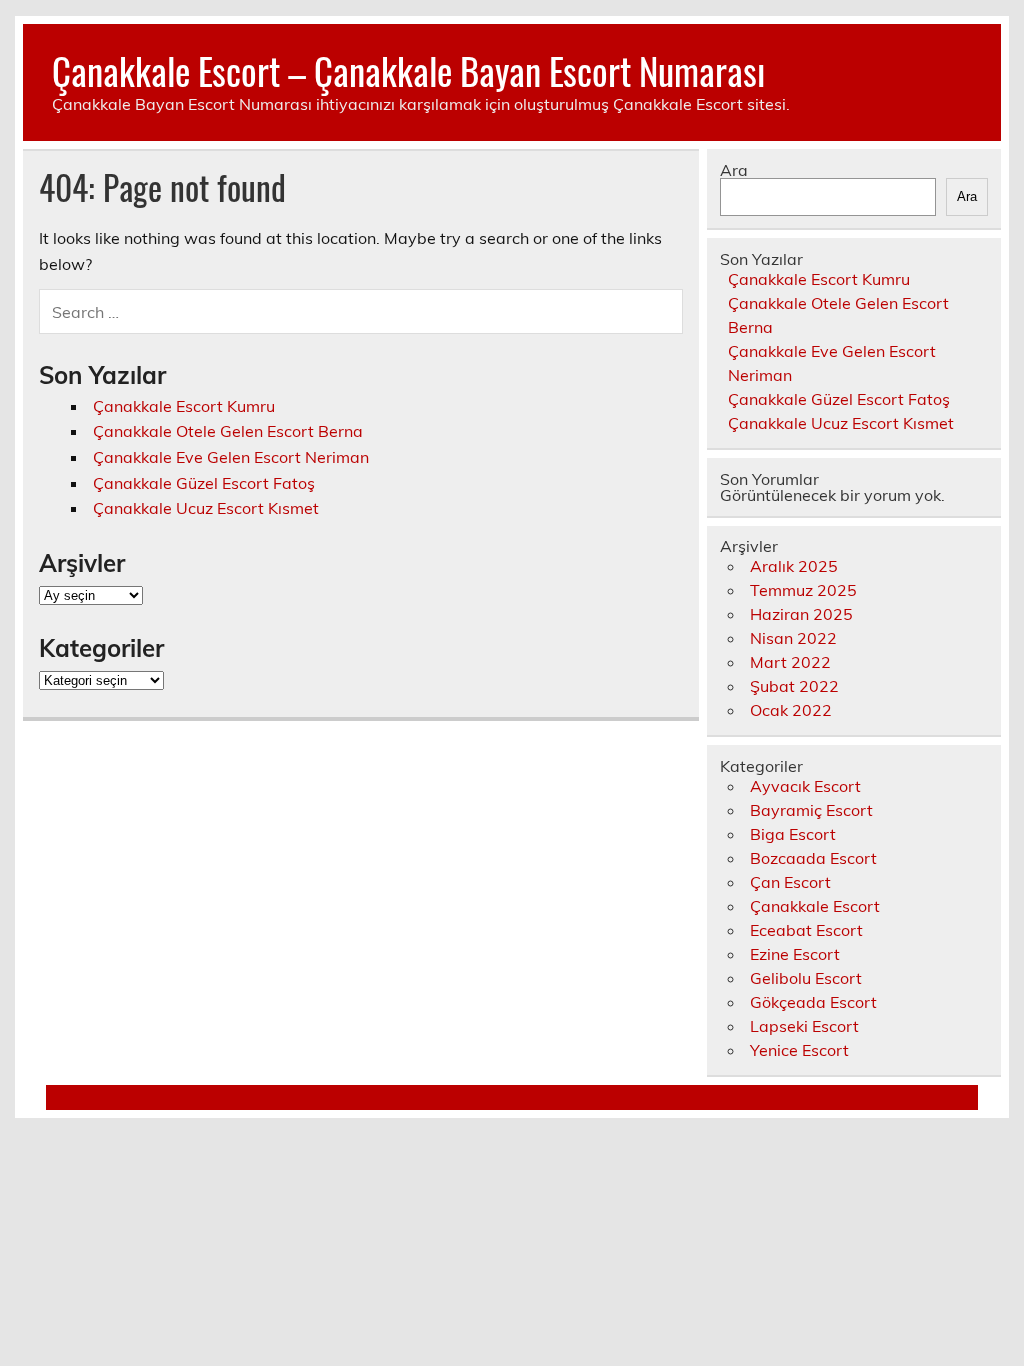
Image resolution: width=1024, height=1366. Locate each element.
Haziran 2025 (801, 614)
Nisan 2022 (793, 638)
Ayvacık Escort (805, 786)
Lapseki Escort (804, 1026)
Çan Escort (790, 882)
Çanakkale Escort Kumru (184, 406)
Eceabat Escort (806, 930)
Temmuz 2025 (803, 590)
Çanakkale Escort (815, 906)
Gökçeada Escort (813, 1002)
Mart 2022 (790, 662)
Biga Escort (793, 834)
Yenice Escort (799, 1050)
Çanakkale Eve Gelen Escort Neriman (231, 457)
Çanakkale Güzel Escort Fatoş (204, 483)
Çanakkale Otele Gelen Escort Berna (228, 431)
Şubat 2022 (794, 686)
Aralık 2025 (794, 566)
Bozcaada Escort (813, 858)
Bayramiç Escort (811, 810)
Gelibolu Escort (806, 978)
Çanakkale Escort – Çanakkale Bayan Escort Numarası (408, 70)
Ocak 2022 (791, 710)
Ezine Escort (795, 954)
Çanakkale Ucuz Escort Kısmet (206, 508)
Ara (734, 170)
